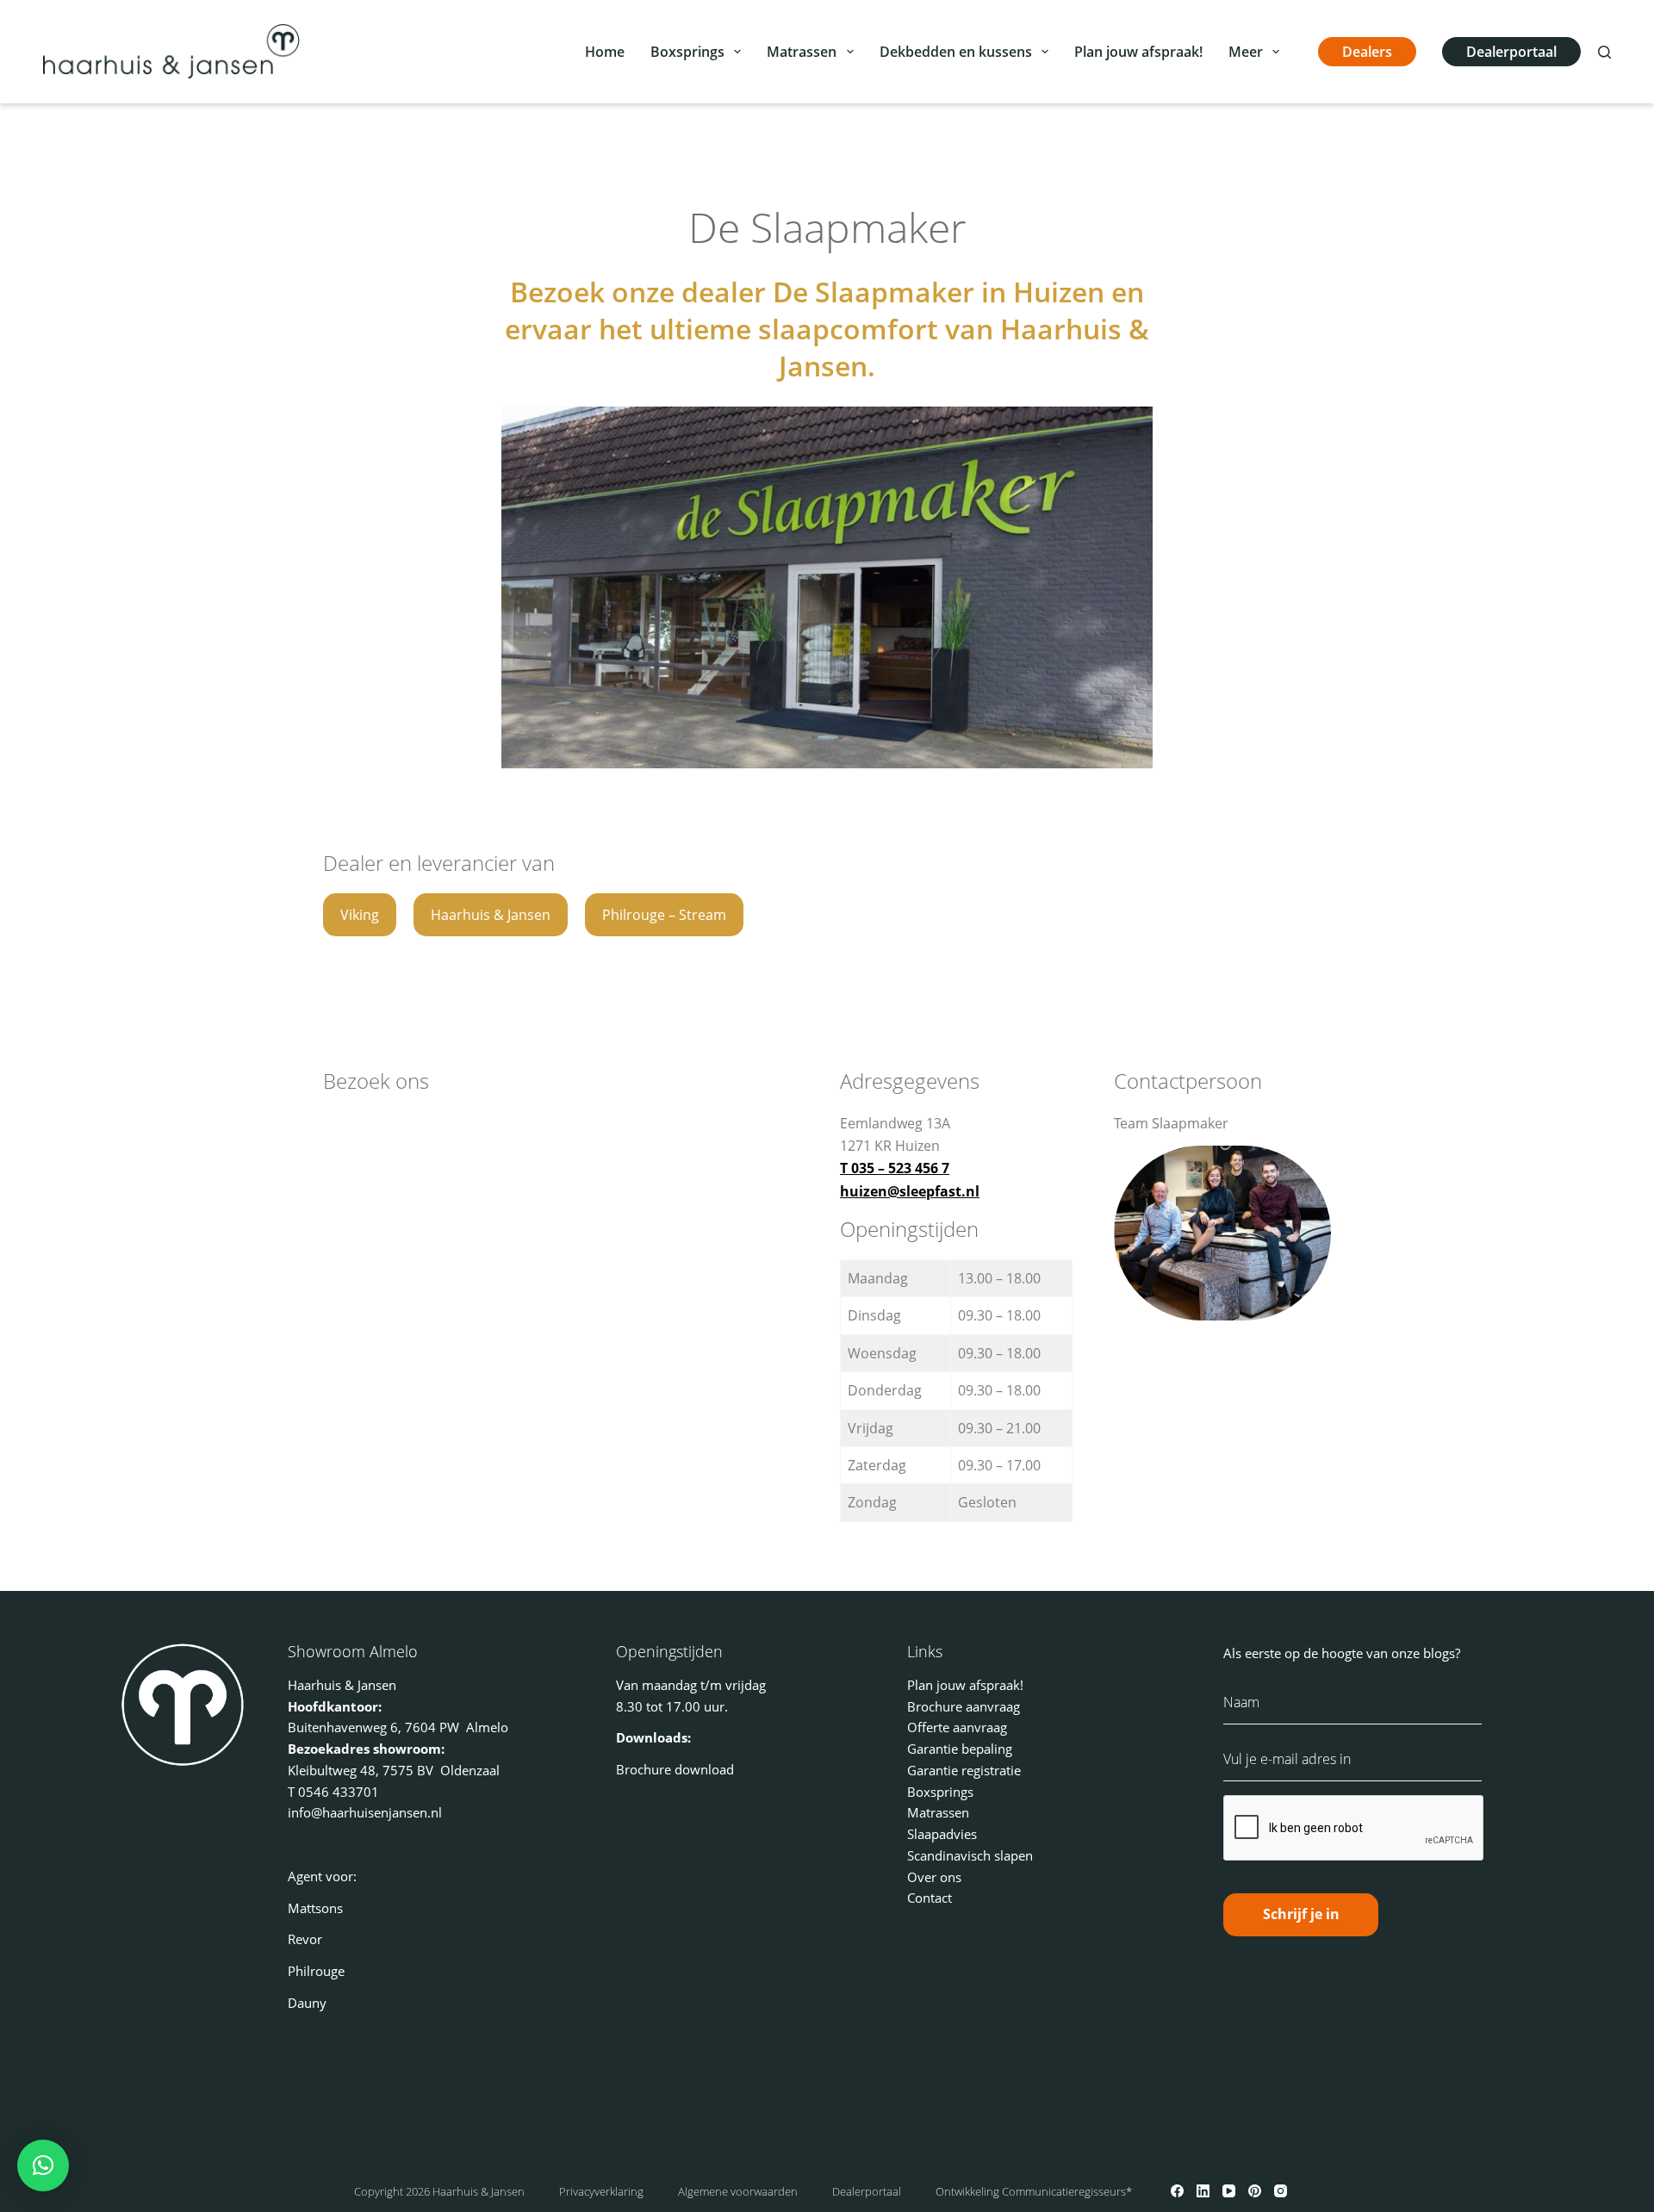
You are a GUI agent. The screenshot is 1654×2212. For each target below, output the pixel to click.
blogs (1439, 1653)
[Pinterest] (1255, 2191)
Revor (305, 1939)
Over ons (934, 1877)
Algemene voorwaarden (738, 2191)
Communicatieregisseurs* (1067, 2191)
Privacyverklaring (601, 2191)
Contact (930, 1898)
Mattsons (315, 1908)
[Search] (1604, 52)
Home (605, 52)
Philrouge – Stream (664, 915)
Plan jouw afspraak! (1138, 52)
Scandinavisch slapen (970, 1855)
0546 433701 (339, 1792)
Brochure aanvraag (964, 1706)
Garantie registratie (964, 1770)
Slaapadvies (942, 1834)
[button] (43, 2165)
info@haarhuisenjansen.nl (365, 1812)
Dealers (1367, 52)
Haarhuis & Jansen (491, 915)
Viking (360, 915)
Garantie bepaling (960, 1749)
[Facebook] (1177, 2191)
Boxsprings (687, 52)
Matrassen (802, 52)
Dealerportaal (1511, 52)
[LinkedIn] (1203, 2191)
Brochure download (675, 1769)
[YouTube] (1229, 2191)
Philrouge (316, 1971)
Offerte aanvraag (957, 1727)
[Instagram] (1281, 2191)
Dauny (307, 2003)
